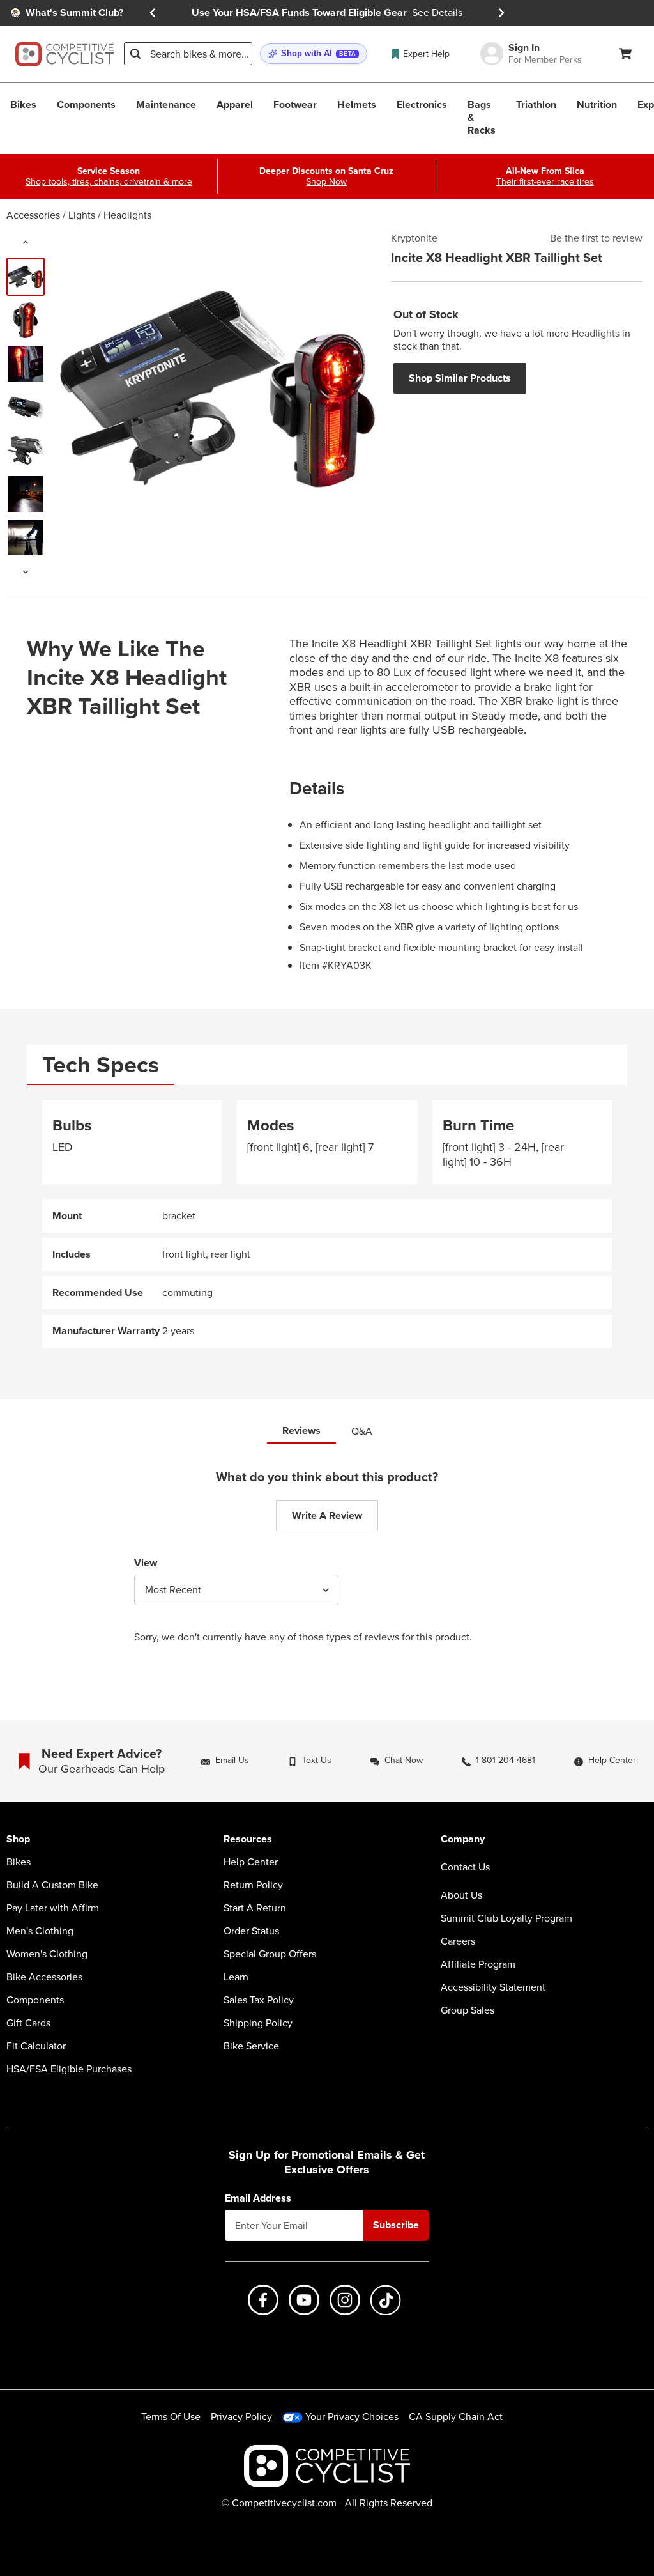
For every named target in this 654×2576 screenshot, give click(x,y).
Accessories (33, 215)
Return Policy (253, 1885)
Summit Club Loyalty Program (506, 1918)
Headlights (127, 215)
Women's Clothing (47, 1954)
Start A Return (255, 1908)
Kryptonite (414, 238)
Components (35, 2000)
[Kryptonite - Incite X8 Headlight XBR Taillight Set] (26, 277)
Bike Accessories (44, 1977)
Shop (18, 1839)
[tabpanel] (327, 1224)
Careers (458, 1941)
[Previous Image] (26, 242)
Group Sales (468, 2010)
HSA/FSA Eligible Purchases (69, 2069)
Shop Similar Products (460, 378)
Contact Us (465, 1867)
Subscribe (396, 2225)
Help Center (251, 1862)
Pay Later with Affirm (53, 1908)
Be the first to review (596, 238)
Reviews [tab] (301, 1431)
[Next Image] (26, 572)
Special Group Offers (270, 1954)
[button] (314, 54)
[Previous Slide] (153, 13)
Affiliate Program (478, 1964)
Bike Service (251, 2046)
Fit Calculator (36, 2046)
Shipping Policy (258, 2023)
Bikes (19, 1862)
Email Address (258, 2198)
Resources (248, 1839)
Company (463, 1839)
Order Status (251, 1931)
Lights (82, 215)
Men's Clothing (40, 1931)
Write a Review (327, 1516)
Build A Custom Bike (52, 1885)
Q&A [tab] (362, 1431)
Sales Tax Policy (259, 2000)
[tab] (101, 1065)
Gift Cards (28, 2023)
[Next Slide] (501, 13)
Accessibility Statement (493, 1987)
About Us (461, 1895)
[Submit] (135, 54)
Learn (236, 1977)
